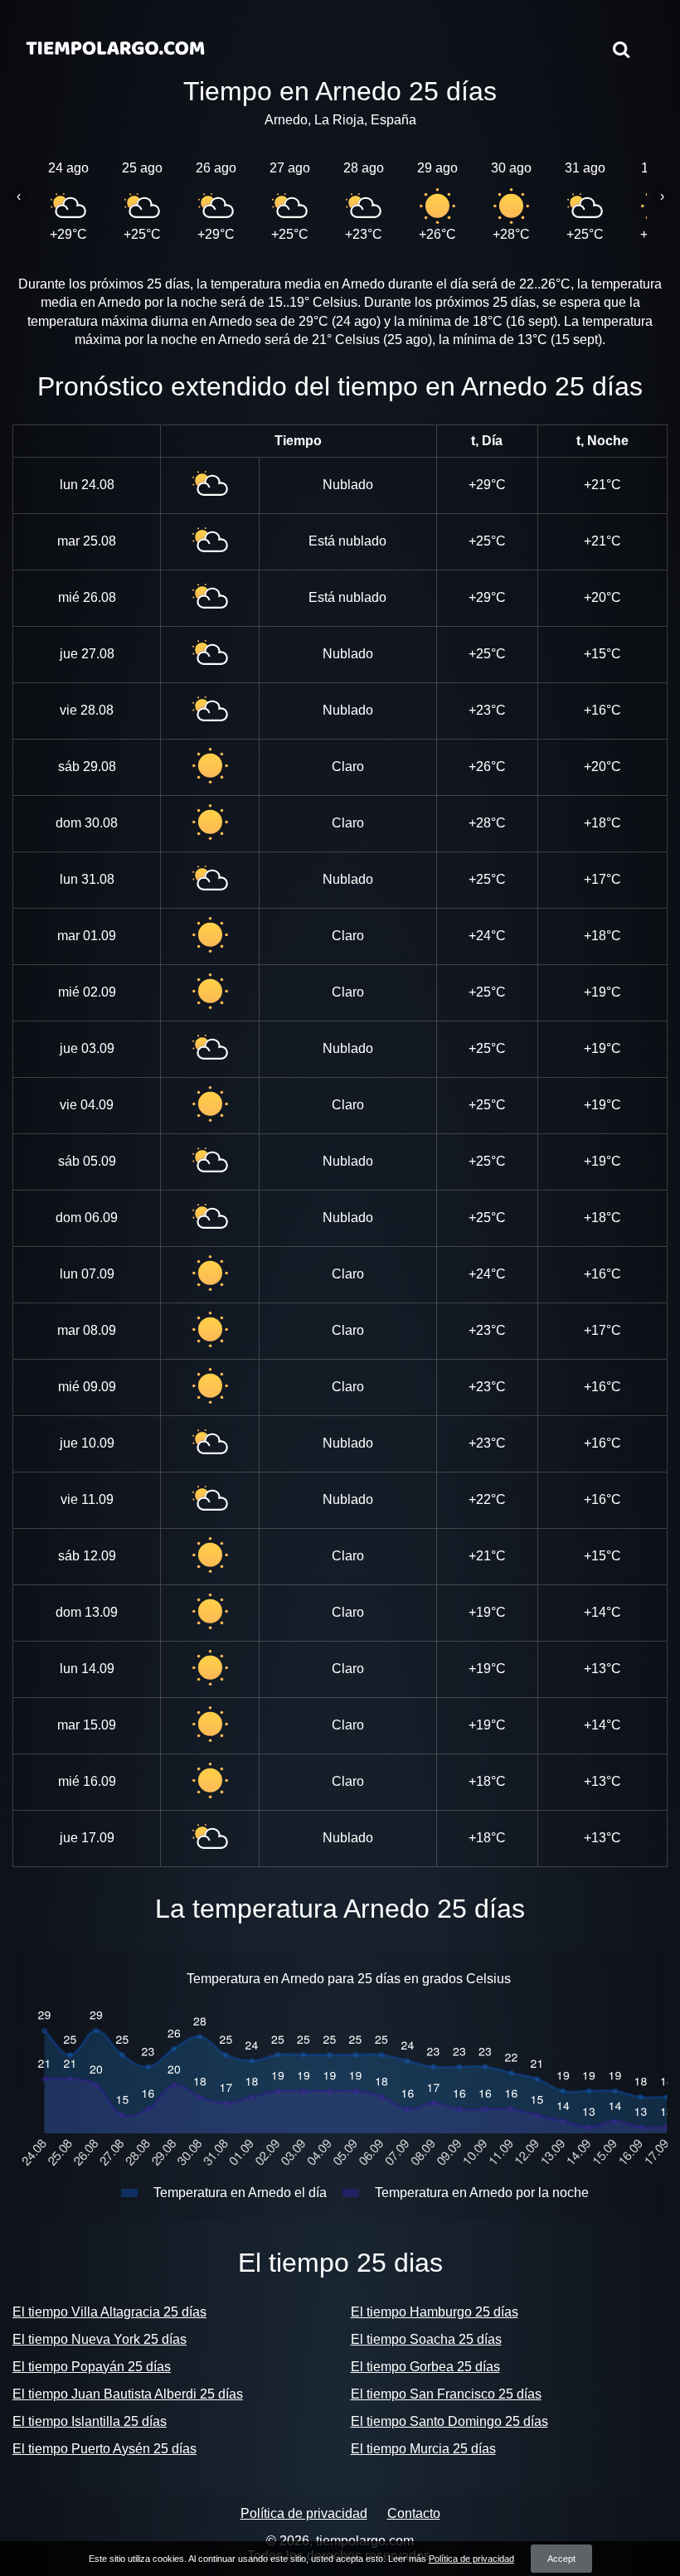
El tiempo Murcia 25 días (423, 2449)
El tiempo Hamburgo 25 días (435, 2312)
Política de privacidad (304, 2513)
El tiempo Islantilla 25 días (90, 2421)
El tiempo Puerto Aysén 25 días (104, 2449)
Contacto (414, 2513)
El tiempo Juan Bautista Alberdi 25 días (128, 2394)
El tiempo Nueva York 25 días (100, 2339)
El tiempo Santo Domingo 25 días (449, 2421)
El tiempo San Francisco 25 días (446, 2394)
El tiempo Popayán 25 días (92, 2367)
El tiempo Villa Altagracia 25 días (109, 2312)
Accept (561, 2559)
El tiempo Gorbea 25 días (425, 2367)
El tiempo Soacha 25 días (426, 2339)
